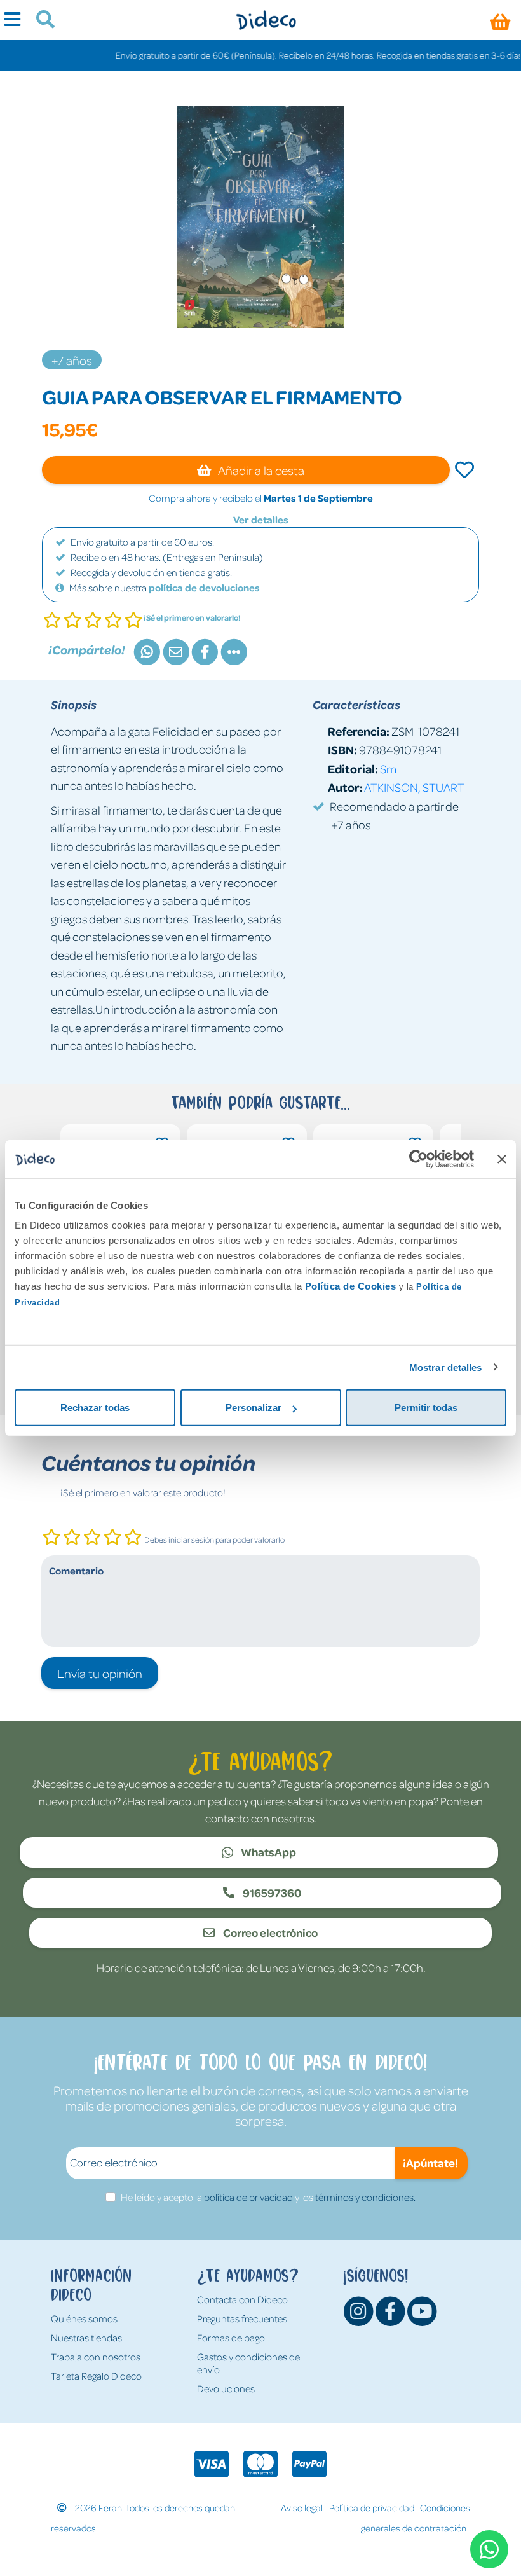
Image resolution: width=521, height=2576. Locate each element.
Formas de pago (231, 2338)
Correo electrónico (269, 1932)
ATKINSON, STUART (414, 787)
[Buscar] (40, 21)
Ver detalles (261, 520)
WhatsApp (267, 1852)
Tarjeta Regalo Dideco (96, 2376)
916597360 (271, 1892)
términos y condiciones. (365, 2197)
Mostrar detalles (446, 1367)
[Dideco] (266, 20)
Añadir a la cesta (260, 470)
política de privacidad (248, 2197)
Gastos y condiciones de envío (248, 2363)
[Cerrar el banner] (502, 1159)
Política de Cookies (351, 1286)
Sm (388, 768)
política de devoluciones (204, 588)
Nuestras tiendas (86, 2338)
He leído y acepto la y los (268, 2197)
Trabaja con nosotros (96, 2357)
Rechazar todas (95, 1408)
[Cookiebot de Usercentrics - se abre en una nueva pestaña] (418, 1159)
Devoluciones (226, 2388)
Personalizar (254, 1408)
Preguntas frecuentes (242, 2318)
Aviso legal (302, 2507)
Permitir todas (426, 1408)
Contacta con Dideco (242, 2299)
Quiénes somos (84, 2318)
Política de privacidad (372, 2507)
